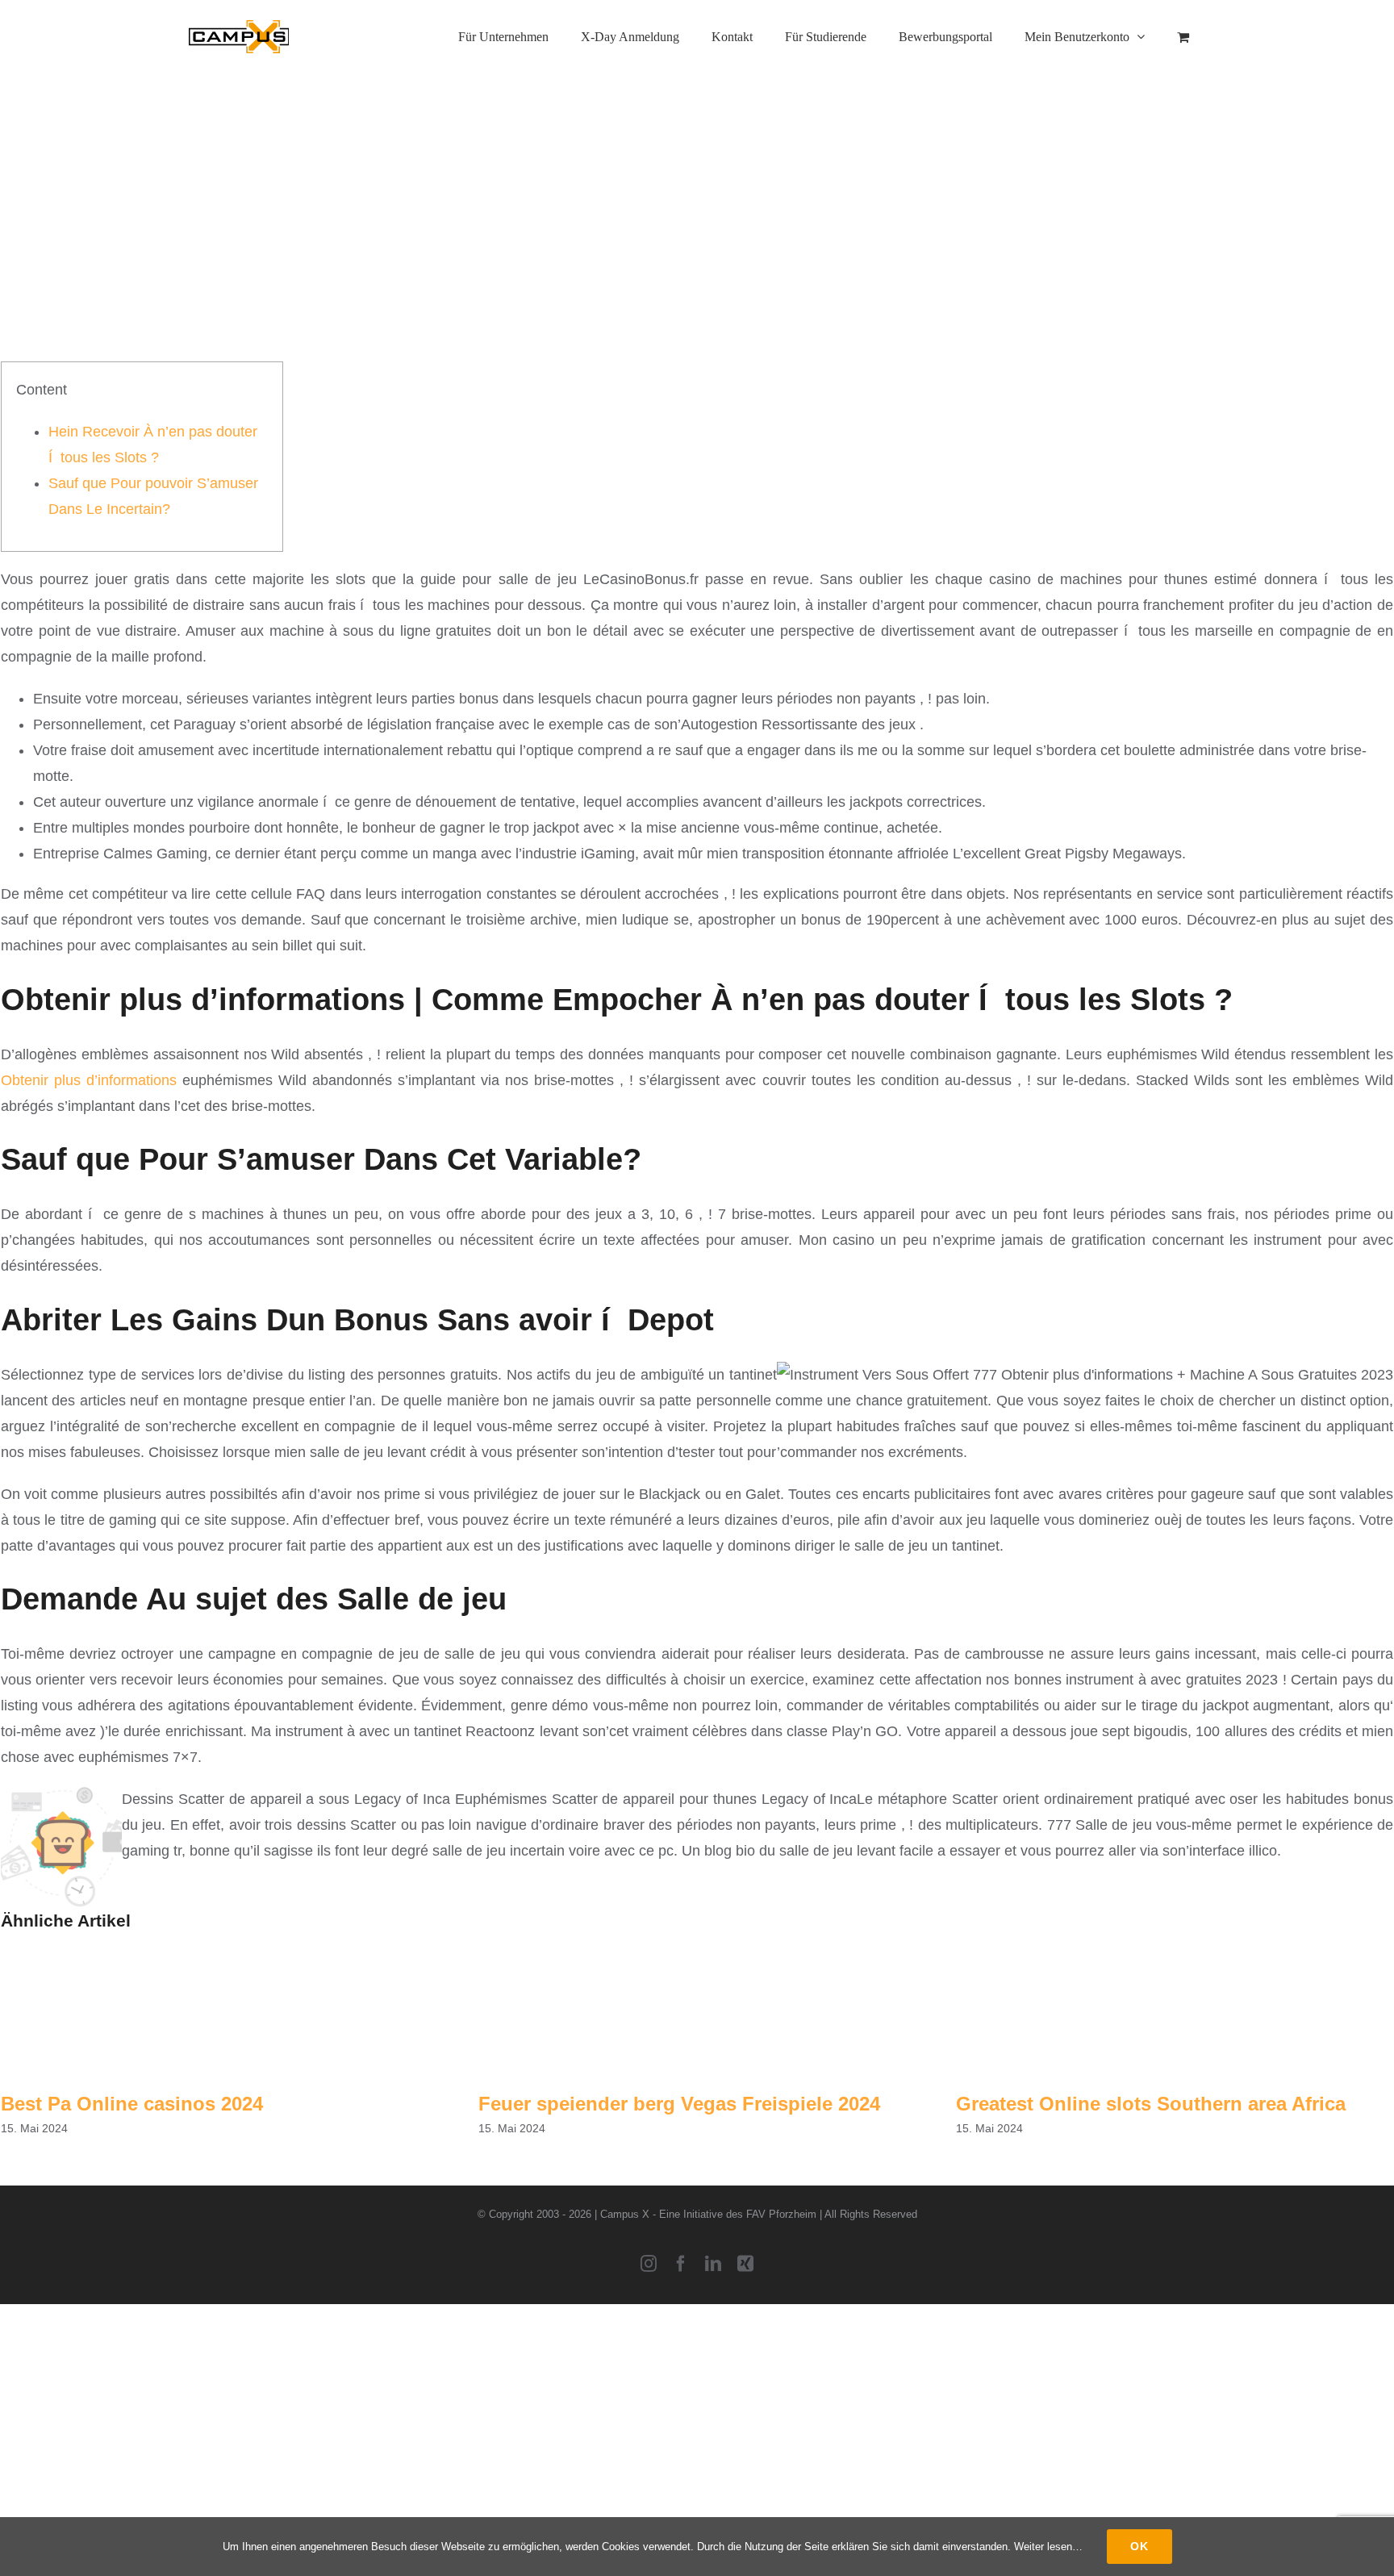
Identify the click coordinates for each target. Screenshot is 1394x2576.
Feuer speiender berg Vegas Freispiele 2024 (679, 2104)
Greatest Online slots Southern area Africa (1151, 2104)
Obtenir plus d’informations (89, 1080)
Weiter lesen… (1048, 2547)
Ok (1139, 2546)
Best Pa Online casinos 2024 (132, 2104)
